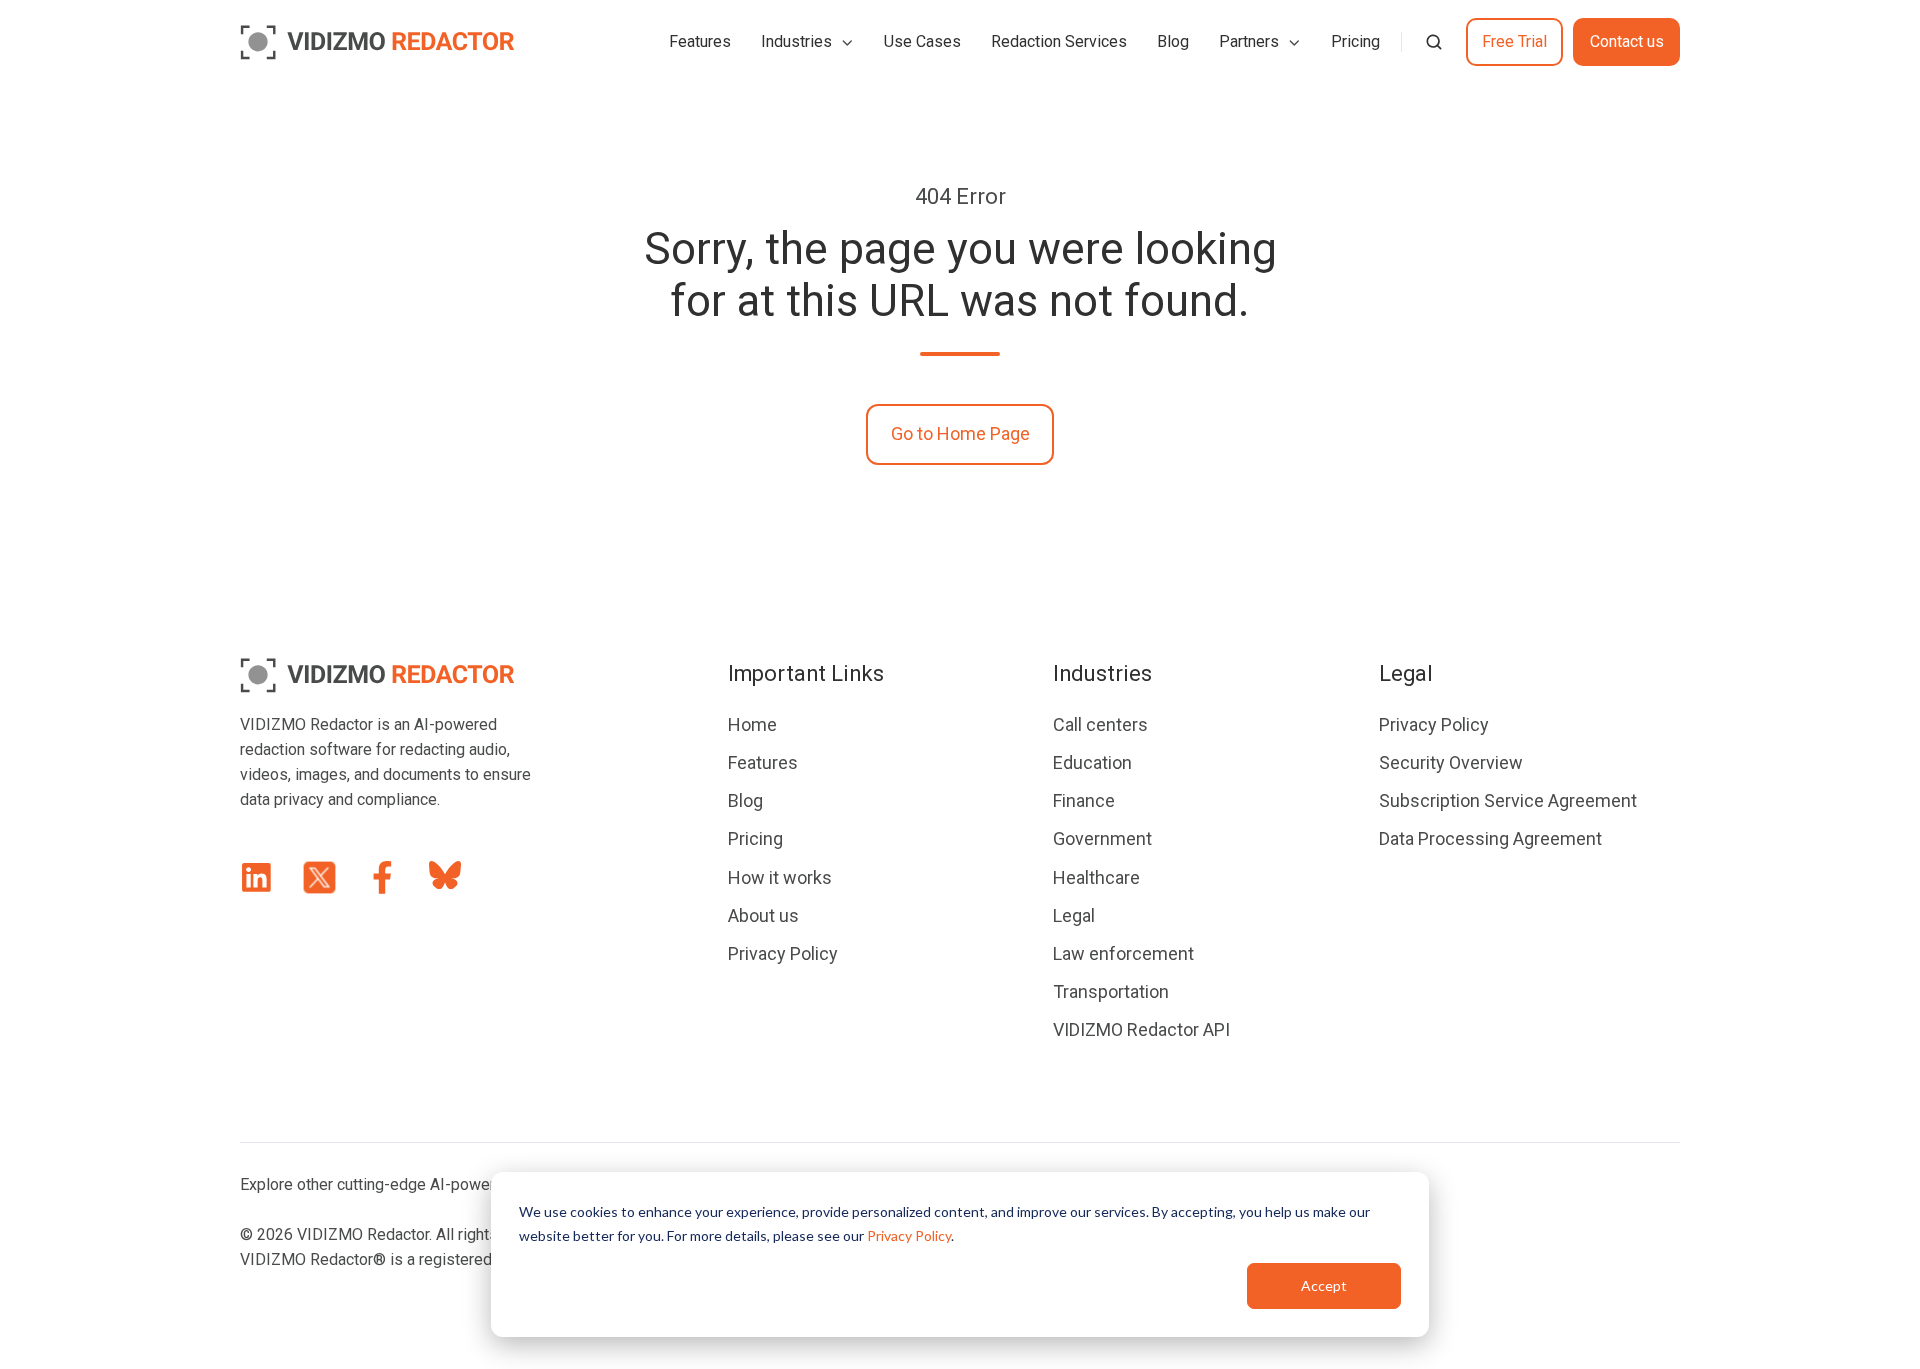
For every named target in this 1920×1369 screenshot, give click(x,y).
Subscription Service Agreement (1508, 800)
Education (1092, 762)
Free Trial (1514, 41)
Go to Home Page (960, 433)
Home (752, 724)
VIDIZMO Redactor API (1141, 1029)
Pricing (1355, 41)
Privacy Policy (909, 1235)
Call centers (1100, 724)
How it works (780, 877)
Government (1102, 838)
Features (700, 41)
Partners (1249, 41)
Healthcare (1096, 877)
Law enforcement (1123, 953)
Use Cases (922, 41)
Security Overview (1451, 762)
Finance (1084, 800)
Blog (1173, 41)
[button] (1434, 42)
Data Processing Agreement (1490, 838)
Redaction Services (1059, 41)
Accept (1324, 1285)
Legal (1074, 915)
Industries (796, 41)
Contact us (1627, 41)
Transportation (1111, 991)
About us (763, 915)
